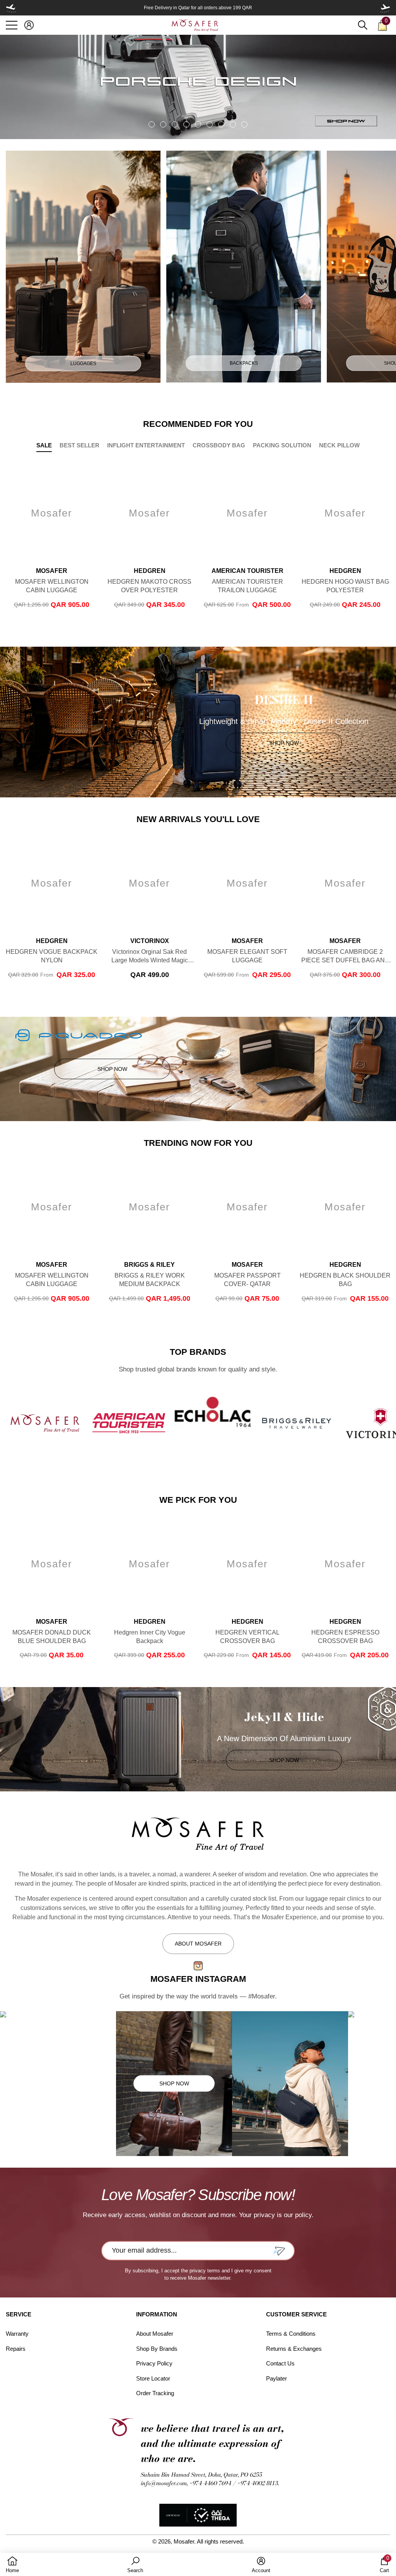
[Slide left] (11, 8)
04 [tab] (186, 124)
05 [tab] (198, 124)
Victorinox (150, 941)
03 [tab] (175, 124)
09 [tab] (244, 124)
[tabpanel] (198, 87)
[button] (29, 25)
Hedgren (150, 571)
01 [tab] (152, 124)
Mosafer (52, 571)
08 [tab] (233, 124)
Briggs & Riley (149, 1265)
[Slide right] (385, 8)
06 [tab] (210, 124)
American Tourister (247, 571)
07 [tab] (221, 124)
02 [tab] (163, 124)
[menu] (12, 25)
